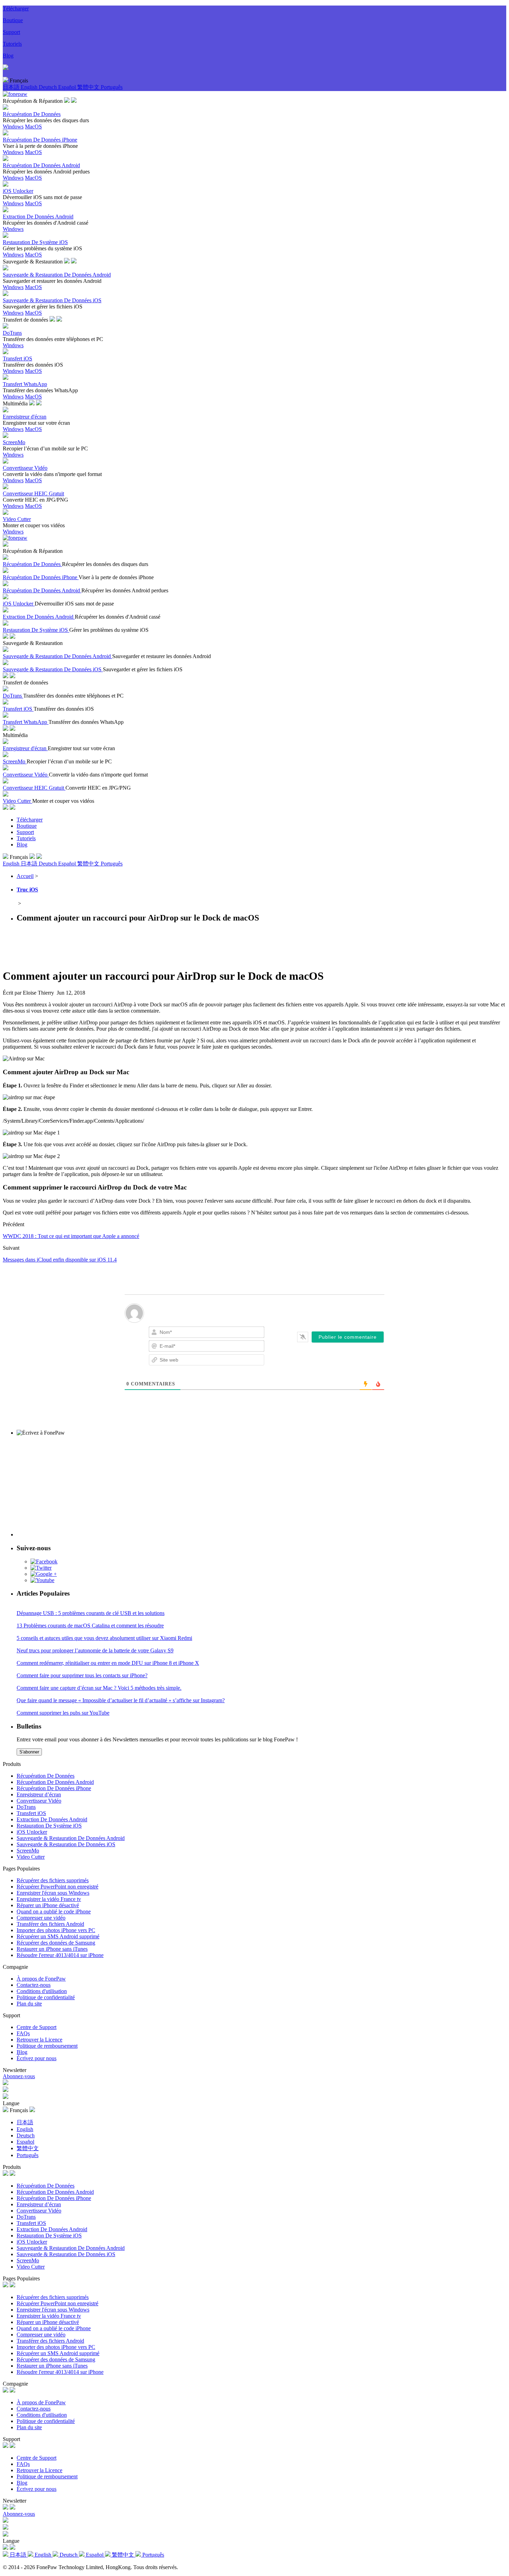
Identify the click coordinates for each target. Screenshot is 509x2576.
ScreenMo (28, 1851)
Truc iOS (27, 890)
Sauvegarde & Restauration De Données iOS (66, 1844)
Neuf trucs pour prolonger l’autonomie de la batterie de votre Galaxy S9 (95, 1650)
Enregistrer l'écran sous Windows (53, 1893)
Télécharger (16, 8)
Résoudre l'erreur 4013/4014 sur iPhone (60, 1955)
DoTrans (26, 1807)
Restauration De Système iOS (49, 1826)
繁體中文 (89, 87)
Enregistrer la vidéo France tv (49, 1899)
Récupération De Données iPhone (54, 1788)
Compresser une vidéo (41, 1918)
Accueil (25, 876)
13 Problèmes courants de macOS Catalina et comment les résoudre (90, 1626)
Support (11, 32)
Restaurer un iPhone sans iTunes (52, 1949)
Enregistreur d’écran (39, 1794)
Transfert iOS (31, 1813)
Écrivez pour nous (37, 2058)
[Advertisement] (129, 945)
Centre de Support (37, 2027)
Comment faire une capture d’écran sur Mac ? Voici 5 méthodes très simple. (99, 1688)
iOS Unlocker (32, 1832)
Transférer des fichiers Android (50, 1924)
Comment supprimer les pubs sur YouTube (63, 1713)
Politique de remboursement (47, 2046)
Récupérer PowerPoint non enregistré (57, 1887)
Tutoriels (12, 44)
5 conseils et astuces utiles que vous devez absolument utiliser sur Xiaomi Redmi (104, 1638)
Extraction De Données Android (52, 1819)
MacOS (33, 127)
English (30, 87)
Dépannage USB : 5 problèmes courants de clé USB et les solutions (91, 1613)
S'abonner (29, 1752)
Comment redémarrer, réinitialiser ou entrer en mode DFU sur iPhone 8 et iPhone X (108, 1663)
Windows (13, 127)
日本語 (12, 87)
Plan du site (29, 2004)
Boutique (13, 20)
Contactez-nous (34, 1985)
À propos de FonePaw (41, 1979)
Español (68, 87)
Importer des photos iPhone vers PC (56, 1930)
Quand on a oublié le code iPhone (54, 1911)
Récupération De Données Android (55, 1782)
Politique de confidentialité (46, 1997)
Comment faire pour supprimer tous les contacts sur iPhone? (82, 1675)
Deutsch (48, 87)
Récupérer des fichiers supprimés (53, 1880)
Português (112, 87)
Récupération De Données (46, 1776)
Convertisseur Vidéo (39, 1801)
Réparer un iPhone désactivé (48, 1905)
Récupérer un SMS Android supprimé (58, 1936)
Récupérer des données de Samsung (56, 1943)
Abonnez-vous (19, 2076)
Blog (8, 56)
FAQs (23, 2033)
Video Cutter (31, 1857)
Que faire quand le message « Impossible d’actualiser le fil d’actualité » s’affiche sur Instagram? (121, 1700)
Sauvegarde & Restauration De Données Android (71, 1838)
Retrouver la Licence (39, 2040)
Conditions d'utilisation (42, 1991)
